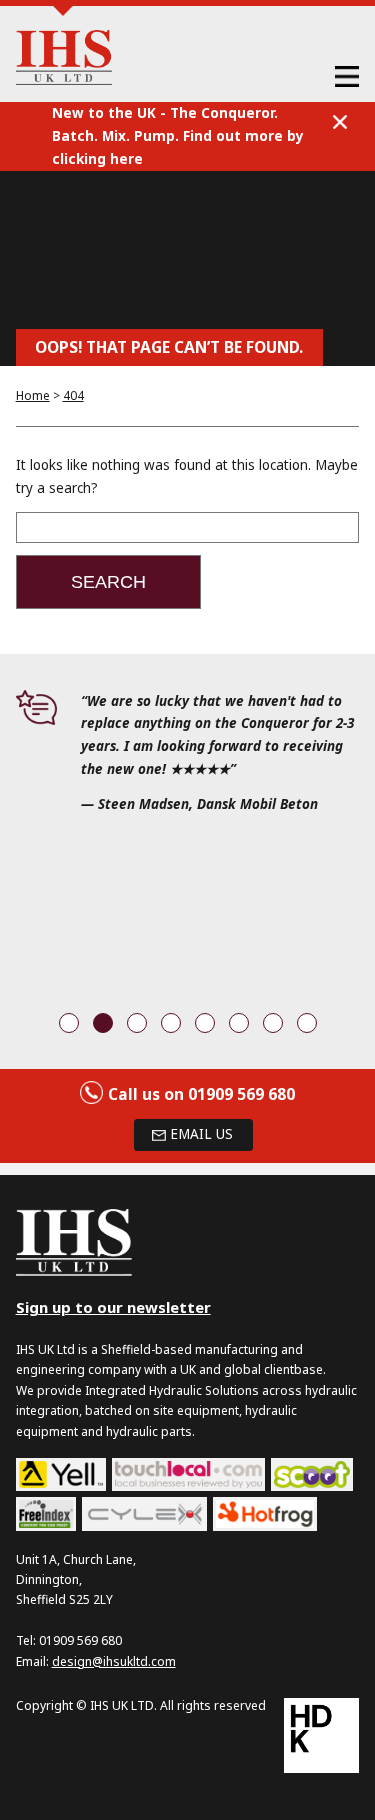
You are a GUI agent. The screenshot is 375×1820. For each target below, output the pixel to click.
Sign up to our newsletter (113, 1307)
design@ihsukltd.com (114, 1661)
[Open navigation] (347, 75)
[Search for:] (188, 527)
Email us (201, 1134)
